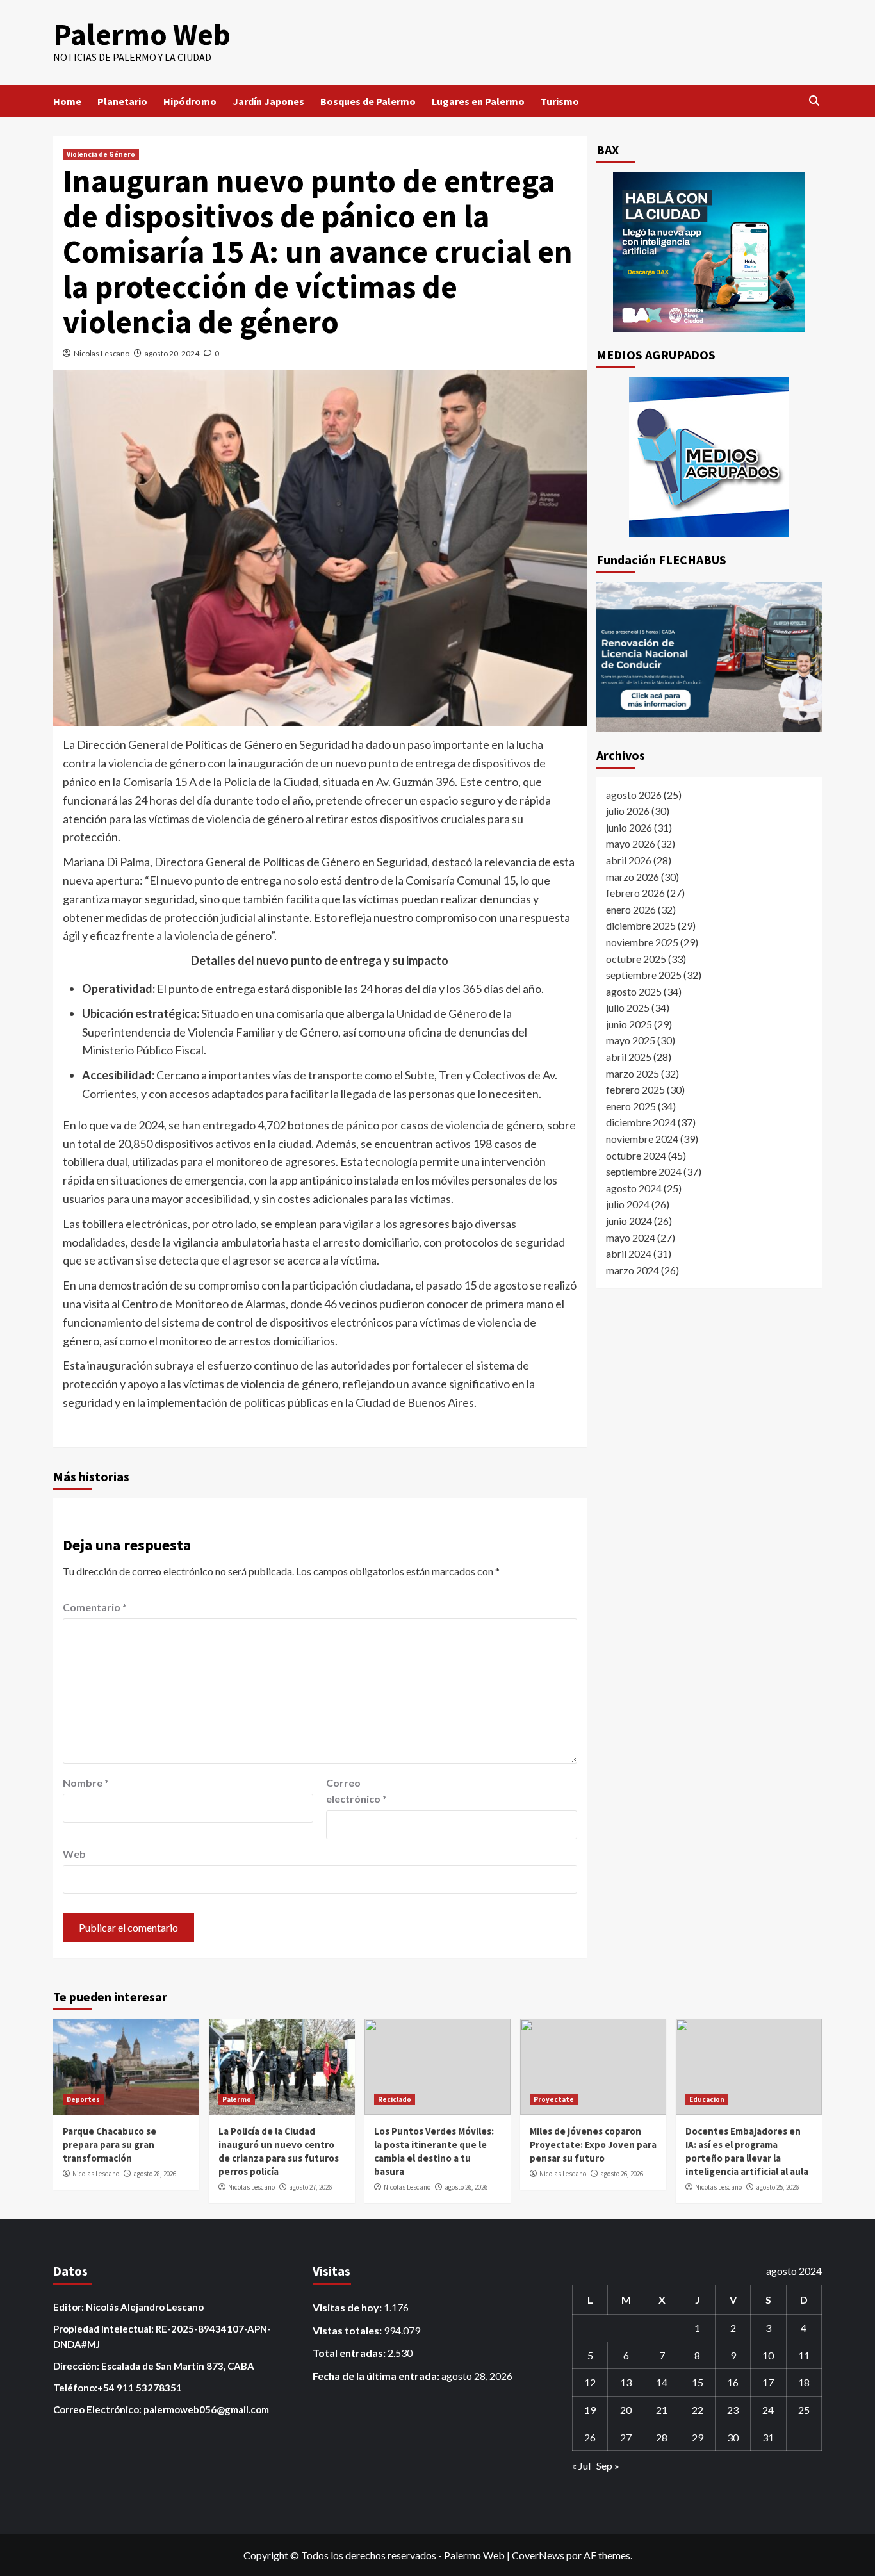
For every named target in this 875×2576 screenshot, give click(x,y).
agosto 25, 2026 (777, 2187)
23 (733, 2410)
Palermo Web (142, 34)
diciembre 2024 (641, 1122)
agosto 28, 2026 (155, 2174)
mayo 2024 (631, 1237)
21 (662, 2410)
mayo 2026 (631, 843)
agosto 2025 (634, 991)
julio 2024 (628, 1204)
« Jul (581, 2465)
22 (698, 2410)
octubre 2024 (636, 1155)
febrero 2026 (635, 893)
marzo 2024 (633, 1270)
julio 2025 (628, 1007)
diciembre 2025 (641, 925)
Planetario (122, 101)
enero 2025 (631, 1106)
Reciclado (395, 2099)
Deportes (83, 2099)
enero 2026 (631, 909)
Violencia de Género (101, 154)
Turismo (560, 101)
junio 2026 (629, 827)
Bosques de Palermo (368, 101)
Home (67, 101)
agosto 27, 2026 (310, 2187)
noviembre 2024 (642, 1139)
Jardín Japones (268, 101)
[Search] (814, 101)
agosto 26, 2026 (466, 2187)
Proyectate (554, 2099)
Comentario (95, 1607)
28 (662, 2437)
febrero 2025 (635, 1089)
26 (590, 2437)
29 (698, 2437)
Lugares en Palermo (478, 101)
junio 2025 (629, 1024)
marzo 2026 (633, 877)
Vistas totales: (348, 2330)
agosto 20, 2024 (172, 353)
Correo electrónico (356, 1791)
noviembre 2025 (642, 942)
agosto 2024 (634, 1188)
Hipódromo (190, 101)
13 (626, 2382)
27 (626, 2437)
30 (733, 2437)
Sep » (608, 2465)
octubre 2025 (636, 959)
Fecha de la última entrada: (377, 2376)
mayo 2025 (631, 1041)
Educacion (707, 2099)
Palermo (237, 2099)
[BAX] (709, 252)
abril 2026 (629, 860)
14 (662, 2382)
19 (590, 2410)
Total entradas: (350, 2353)
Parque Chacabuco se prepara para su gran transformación (110, 2145)
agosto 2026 (634, 795)
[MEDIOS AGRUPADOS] (709, 457)
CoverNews (538, 2555)
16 (733, 2382)
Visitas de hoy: (348, 2307)
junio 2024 (629, 1221)
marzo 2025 (633, 1073)
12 (590, 2382)
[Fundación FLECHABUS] (709, 657)
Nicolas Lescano (102, 353)
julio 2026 (628, 811)
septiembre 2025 (644, 975)
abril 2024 (629, 1253)
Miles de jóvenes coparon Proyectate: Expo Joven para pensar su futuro (593, 2145)
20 (626, 2410)
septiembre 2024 (644, 1171)
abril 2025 (629, 1057)
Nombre (86, 1783)
